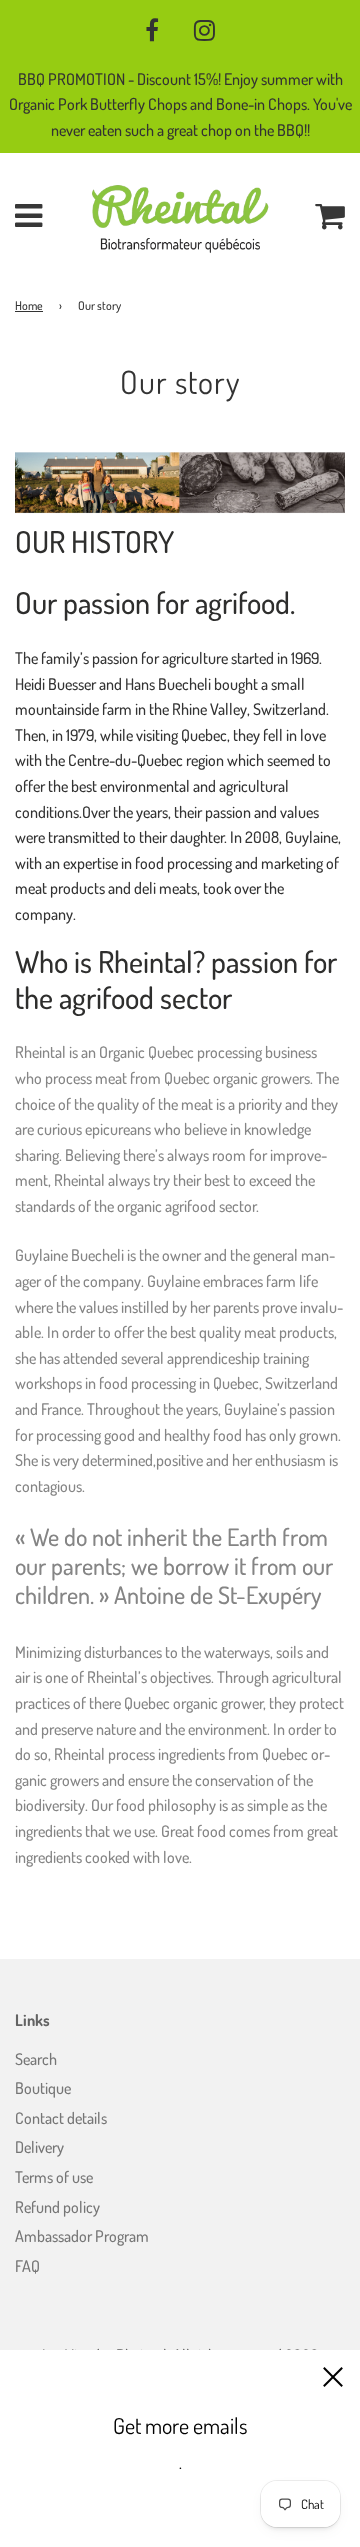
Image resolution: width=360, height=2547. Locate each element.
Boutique (43, 2088)
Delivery (39, 2147)
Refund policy (57, 2207)
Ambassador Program (82, 2236)
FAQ (27, 2266)
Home (29, 305)
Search (36, 2059)
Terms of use (54, 2177)
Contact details (61, 2118)
